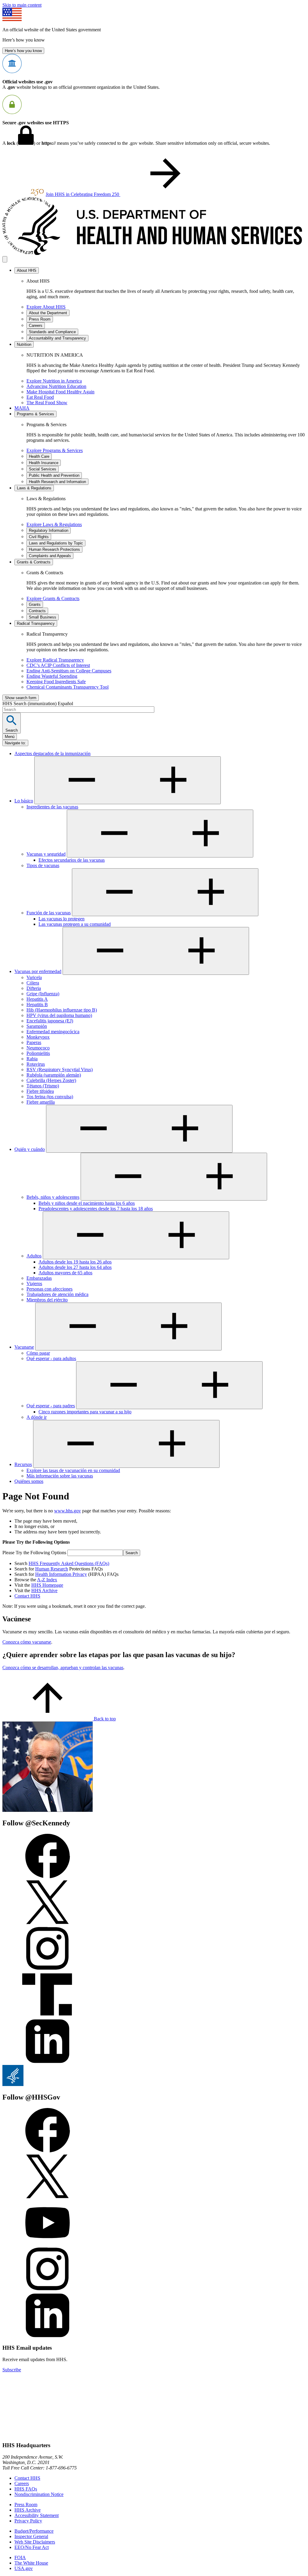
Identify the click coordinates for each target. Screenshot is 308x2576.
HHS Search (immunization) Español (38, 704)
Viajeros (34, 1283)
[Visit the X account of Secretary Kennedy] (48, 1923)
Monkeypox (38, 1037)
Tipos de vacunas (43, 865)
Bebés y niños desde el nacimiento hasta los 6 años (87, 1203)
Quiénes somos (29, 1481)
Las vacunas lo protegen (62, 919)
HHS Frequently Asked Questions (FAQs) (69, 1563)
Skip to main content (22, 5)
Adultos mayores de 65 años (65, 1273)
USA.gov (24, 2568)
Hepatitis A (37, 999)
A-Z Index (47, 1580)
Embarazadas (39, 1278)
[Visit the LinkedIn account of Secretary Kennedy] (48, 2062)
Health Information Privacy (61, 1574)
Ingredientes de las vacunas (52, 807)
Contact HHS (27, 1596)
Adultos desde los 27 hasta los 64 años (75, 1267)
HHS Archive (44, 1590)
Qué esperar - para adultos (51, 1358)
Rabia (32, 1059)
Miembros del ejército (47, 1300)
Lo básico (24, 801)
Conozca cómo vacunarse (27, 1642)
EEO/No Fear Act (32, 2547)
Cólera (33, 983)
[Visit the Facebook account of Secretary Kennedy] (48, 1877)
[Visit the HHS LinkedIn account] (48, 2336)
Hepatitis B (37, 1004)
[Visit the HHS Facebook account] (48, 2151)
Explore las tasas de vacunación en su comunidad (73, 1470)
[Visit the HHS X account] (48, 2197)
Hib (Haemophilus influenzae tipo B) (62, 1010)
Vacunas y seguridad (46, 854)
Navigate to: (15, 743)
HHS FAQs (26, 2489)
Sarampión (37, 1026)
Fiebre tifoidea (40, 1091)
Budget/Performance (34, 2531)
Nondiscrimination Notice (39, 2494)
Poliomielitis (38, 1053)
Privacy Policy (28, 2521)
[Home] (154, 253)
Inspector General (31, 2536)
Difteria (34, 988)
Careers (22, 2483)
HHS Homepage (47, 1585)
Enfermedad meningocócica (53, 1032)
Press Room (26, 2505)
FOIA (20, 2557)
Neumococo (38, 1048)
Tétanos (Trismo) (43, 1086)
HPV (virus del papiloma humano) (59, 1015)
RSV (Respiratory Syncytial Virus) (60, 1069)
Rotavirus (36, 1064)
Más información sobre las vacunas (60, 1476)
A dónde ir (37, 1417)
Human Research (52, 1569)
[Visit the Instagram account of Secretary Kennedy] (48, 1969)
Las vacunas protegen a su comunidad (75, 924)
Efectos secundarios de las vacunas (72, 860)
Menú (10, 737)
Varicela (34, 977)
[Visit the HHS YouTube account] (48, 2244)
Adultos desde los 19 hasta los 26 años (75, 1262)
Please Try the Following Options (34, 1553)
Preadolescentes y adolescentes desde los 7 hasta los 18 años (96, 1209)
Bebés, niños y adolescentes (53, 1197)
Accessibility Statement (37, 2515)
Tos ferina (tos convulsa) (50, 1097)
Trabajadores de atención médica (57, 1294)
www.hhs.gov (68, 1511)
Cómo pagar (38, 1353)
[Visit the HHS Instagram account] (48, 2290)
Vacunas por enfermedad (38, 971)
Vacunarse (24, 1347)
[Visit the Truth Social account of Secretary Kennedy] (48, 2016)
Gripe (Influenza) (43, 994)
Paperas (34, 1042)
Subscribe (12, 2370)
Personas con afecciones (49, 1289)
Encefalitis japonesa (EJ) (50, 1021)
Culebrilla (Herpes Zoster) (51, 1080)
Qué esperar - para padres (51, 1406)
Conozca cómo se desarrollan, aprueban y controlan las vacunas (63, 1668)
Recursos (23, 1464)
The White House (31, 2563)
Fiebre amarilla (41, 1102)
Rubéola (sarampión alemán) (54, 1075)
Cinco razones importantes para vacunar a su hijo (85, 1412)
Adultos (34, 1256)
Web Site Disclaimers (35, 2542)
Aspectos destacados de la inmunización (52, 753)
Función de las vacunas (49, 913)
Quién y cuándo (30, 1149)
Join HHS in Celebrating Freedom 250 (83, 194)
